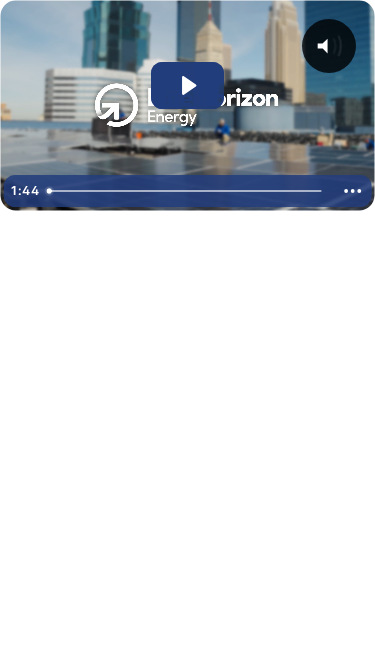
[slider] (186, 191)
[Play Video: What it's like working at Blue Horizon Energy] (187, 85)
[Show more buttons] (352, 191)
